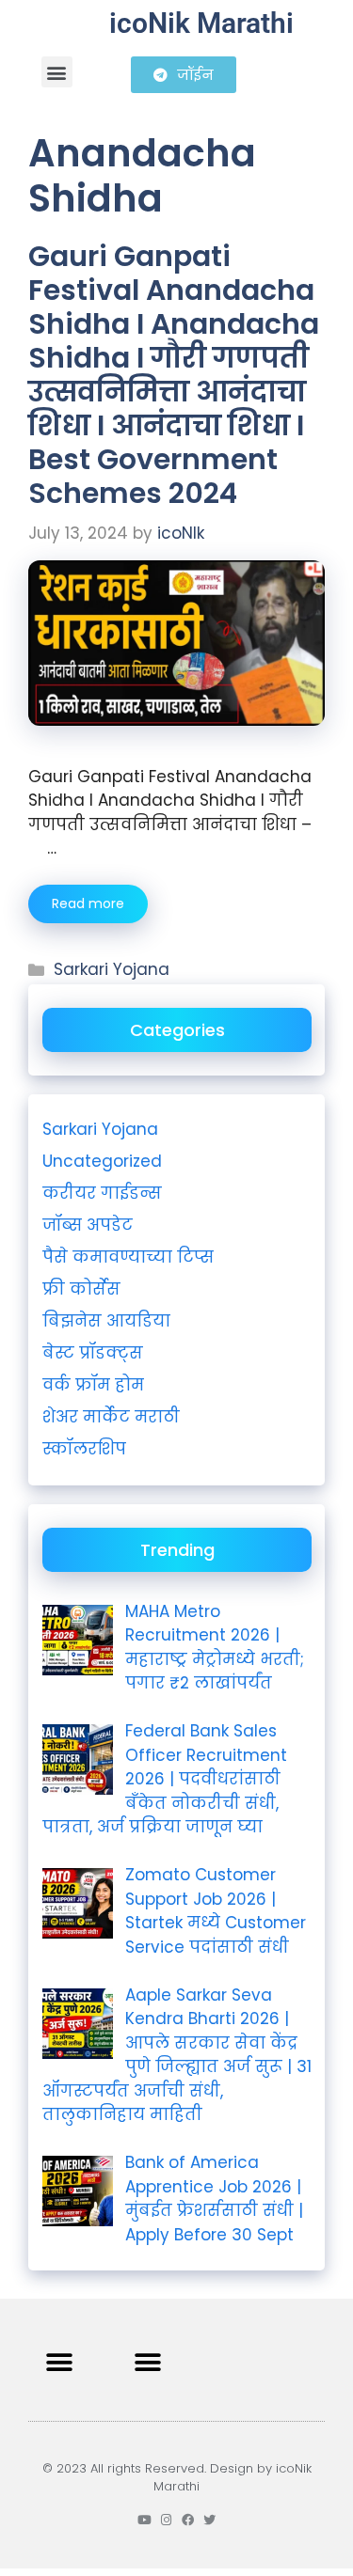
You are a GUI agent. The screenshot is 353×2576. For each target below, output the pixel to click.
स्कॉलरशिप (84, 1449)
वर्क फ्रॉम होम (93, 1385)
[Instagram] (166, 2520)
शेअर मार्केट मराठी (111, 1417)
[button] (57, 72)
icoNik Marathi (201, 23)
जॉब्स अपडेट (88, 1225)
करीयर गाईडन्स (102, 1193)
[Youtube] (144, 2520)
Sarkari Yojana (112, 969)
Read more (88, 903)
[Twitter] (209, 2520)
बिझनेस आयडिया (106, 1321)
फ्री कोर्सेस (81, 1289)
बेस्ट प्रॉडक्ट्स (93, 1353)
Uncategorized (102, 1161)
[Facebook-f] (188, 2520)
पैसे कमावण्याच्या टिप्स (128, 1257)
